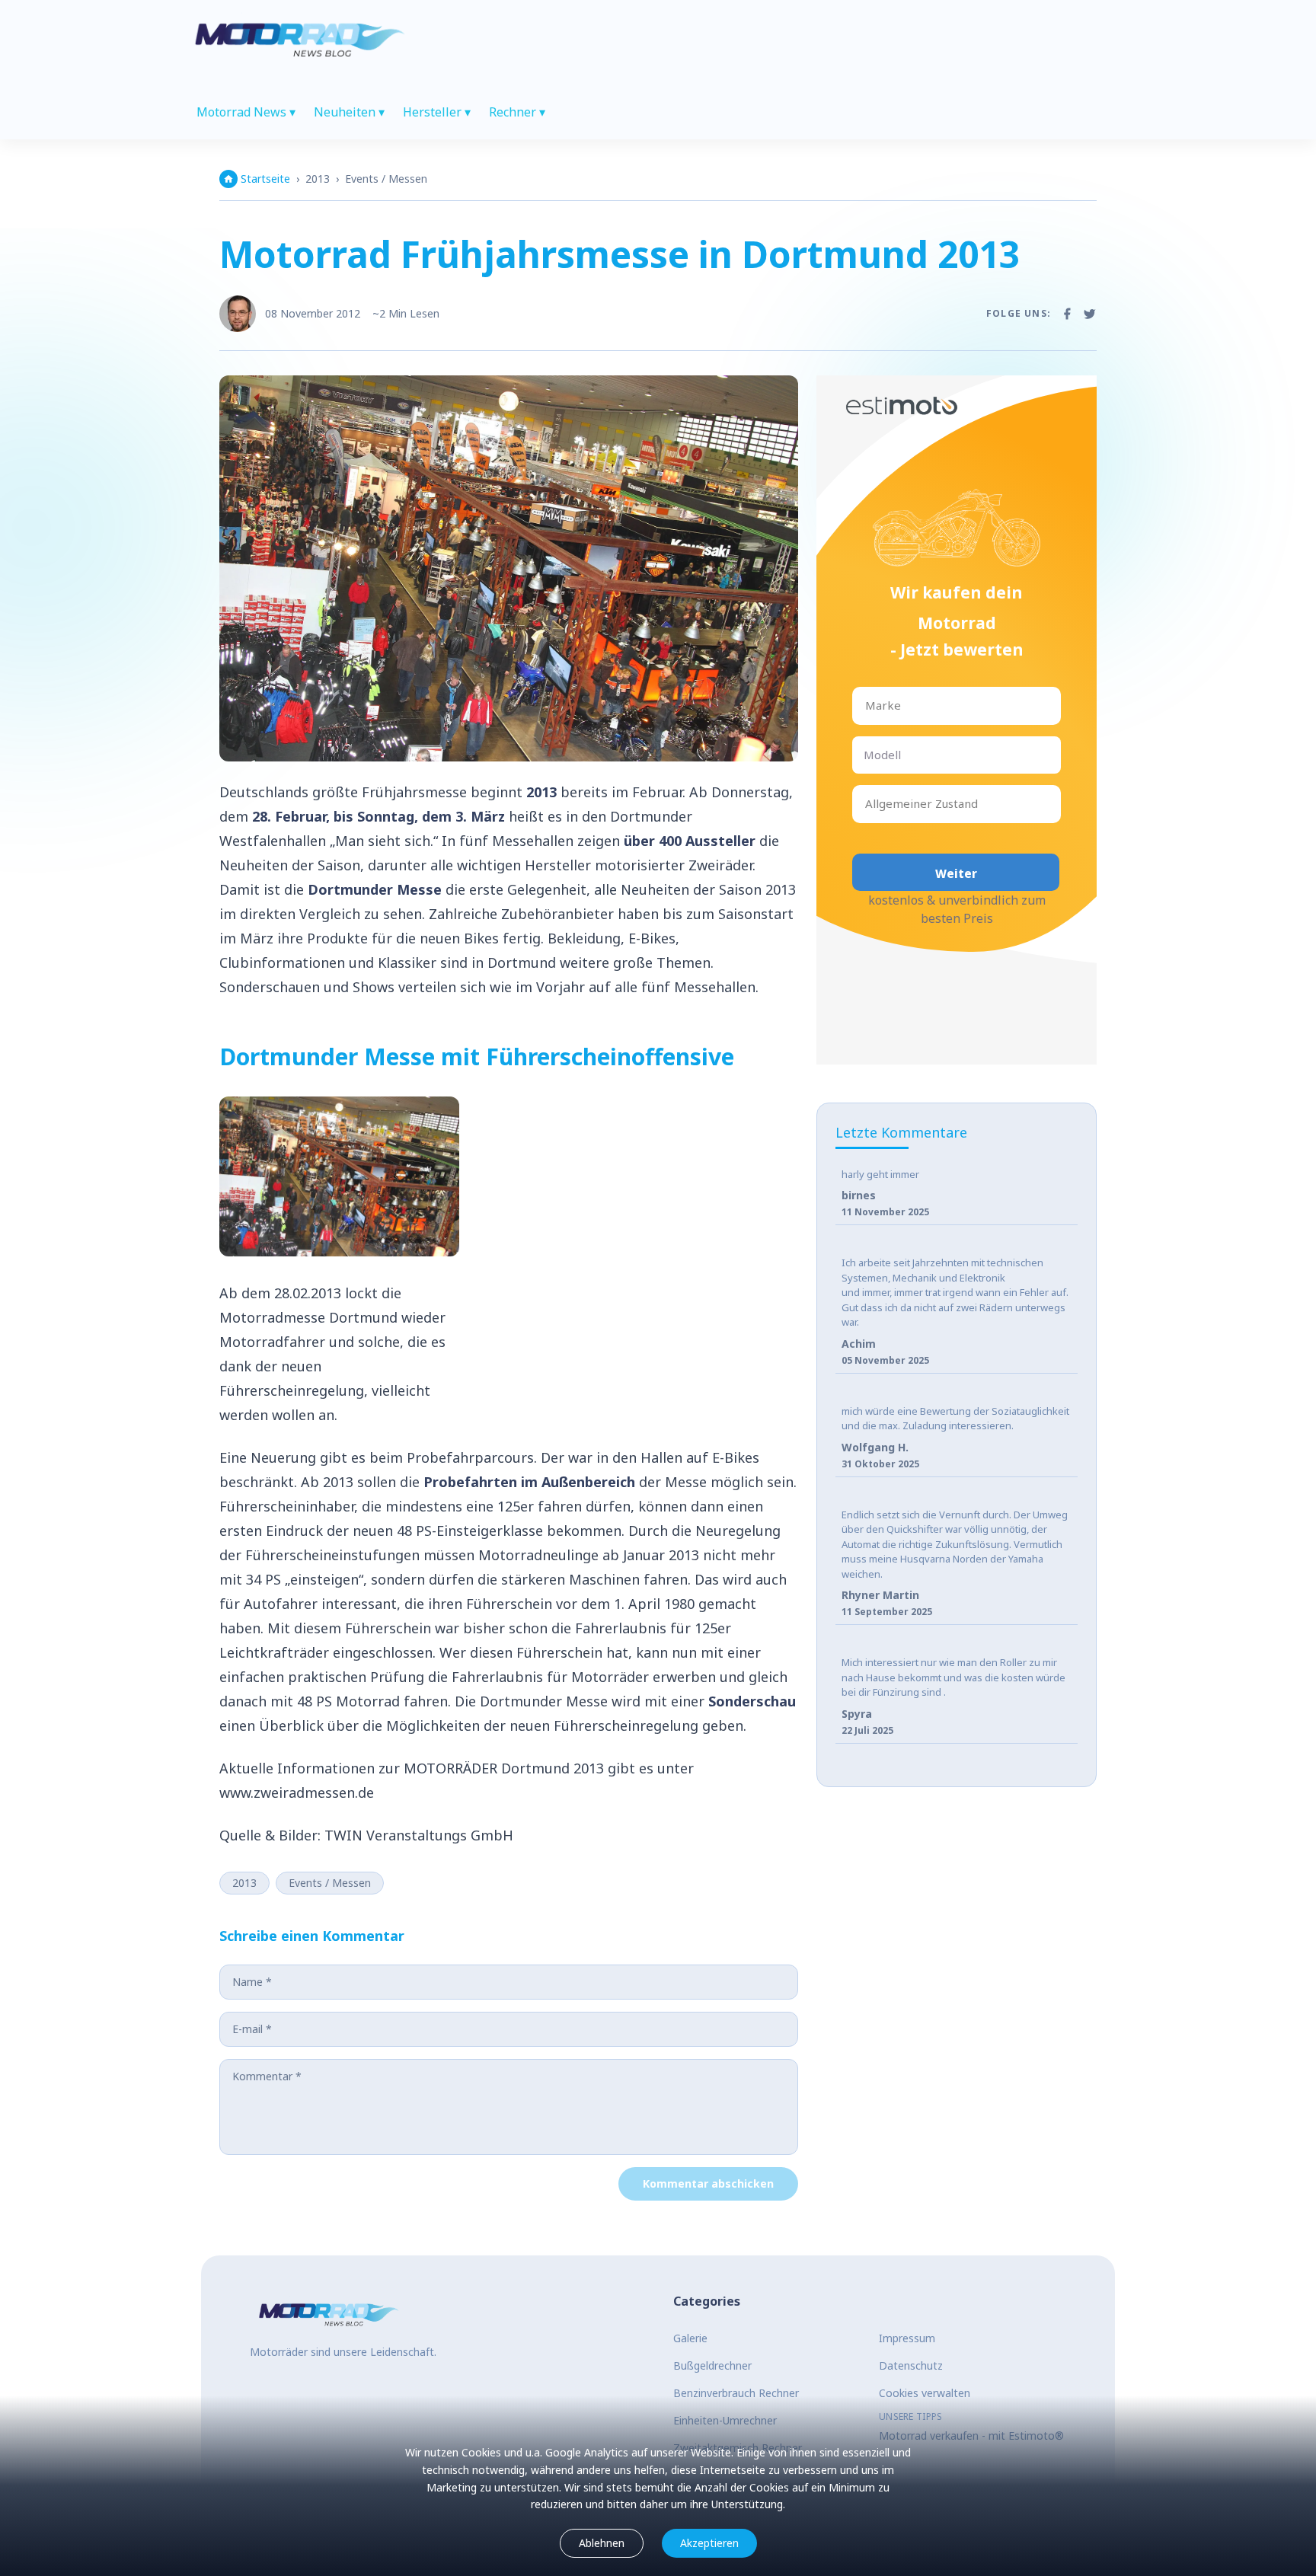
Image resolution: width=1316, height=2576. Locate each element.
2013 (318, 179)
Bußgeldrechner (712, 2365)
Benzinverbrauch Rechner (736, 2393)
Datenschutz (911, 2365)
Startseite (265, 179)
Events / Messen (386, 179)
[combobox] (867, 705)
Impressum (907, 2338)
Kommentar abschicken (708, 2183)
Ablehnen (602, 2543)
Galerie (690, 2338)
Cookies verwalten (925, 2393)
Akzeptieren (709, 2543)
